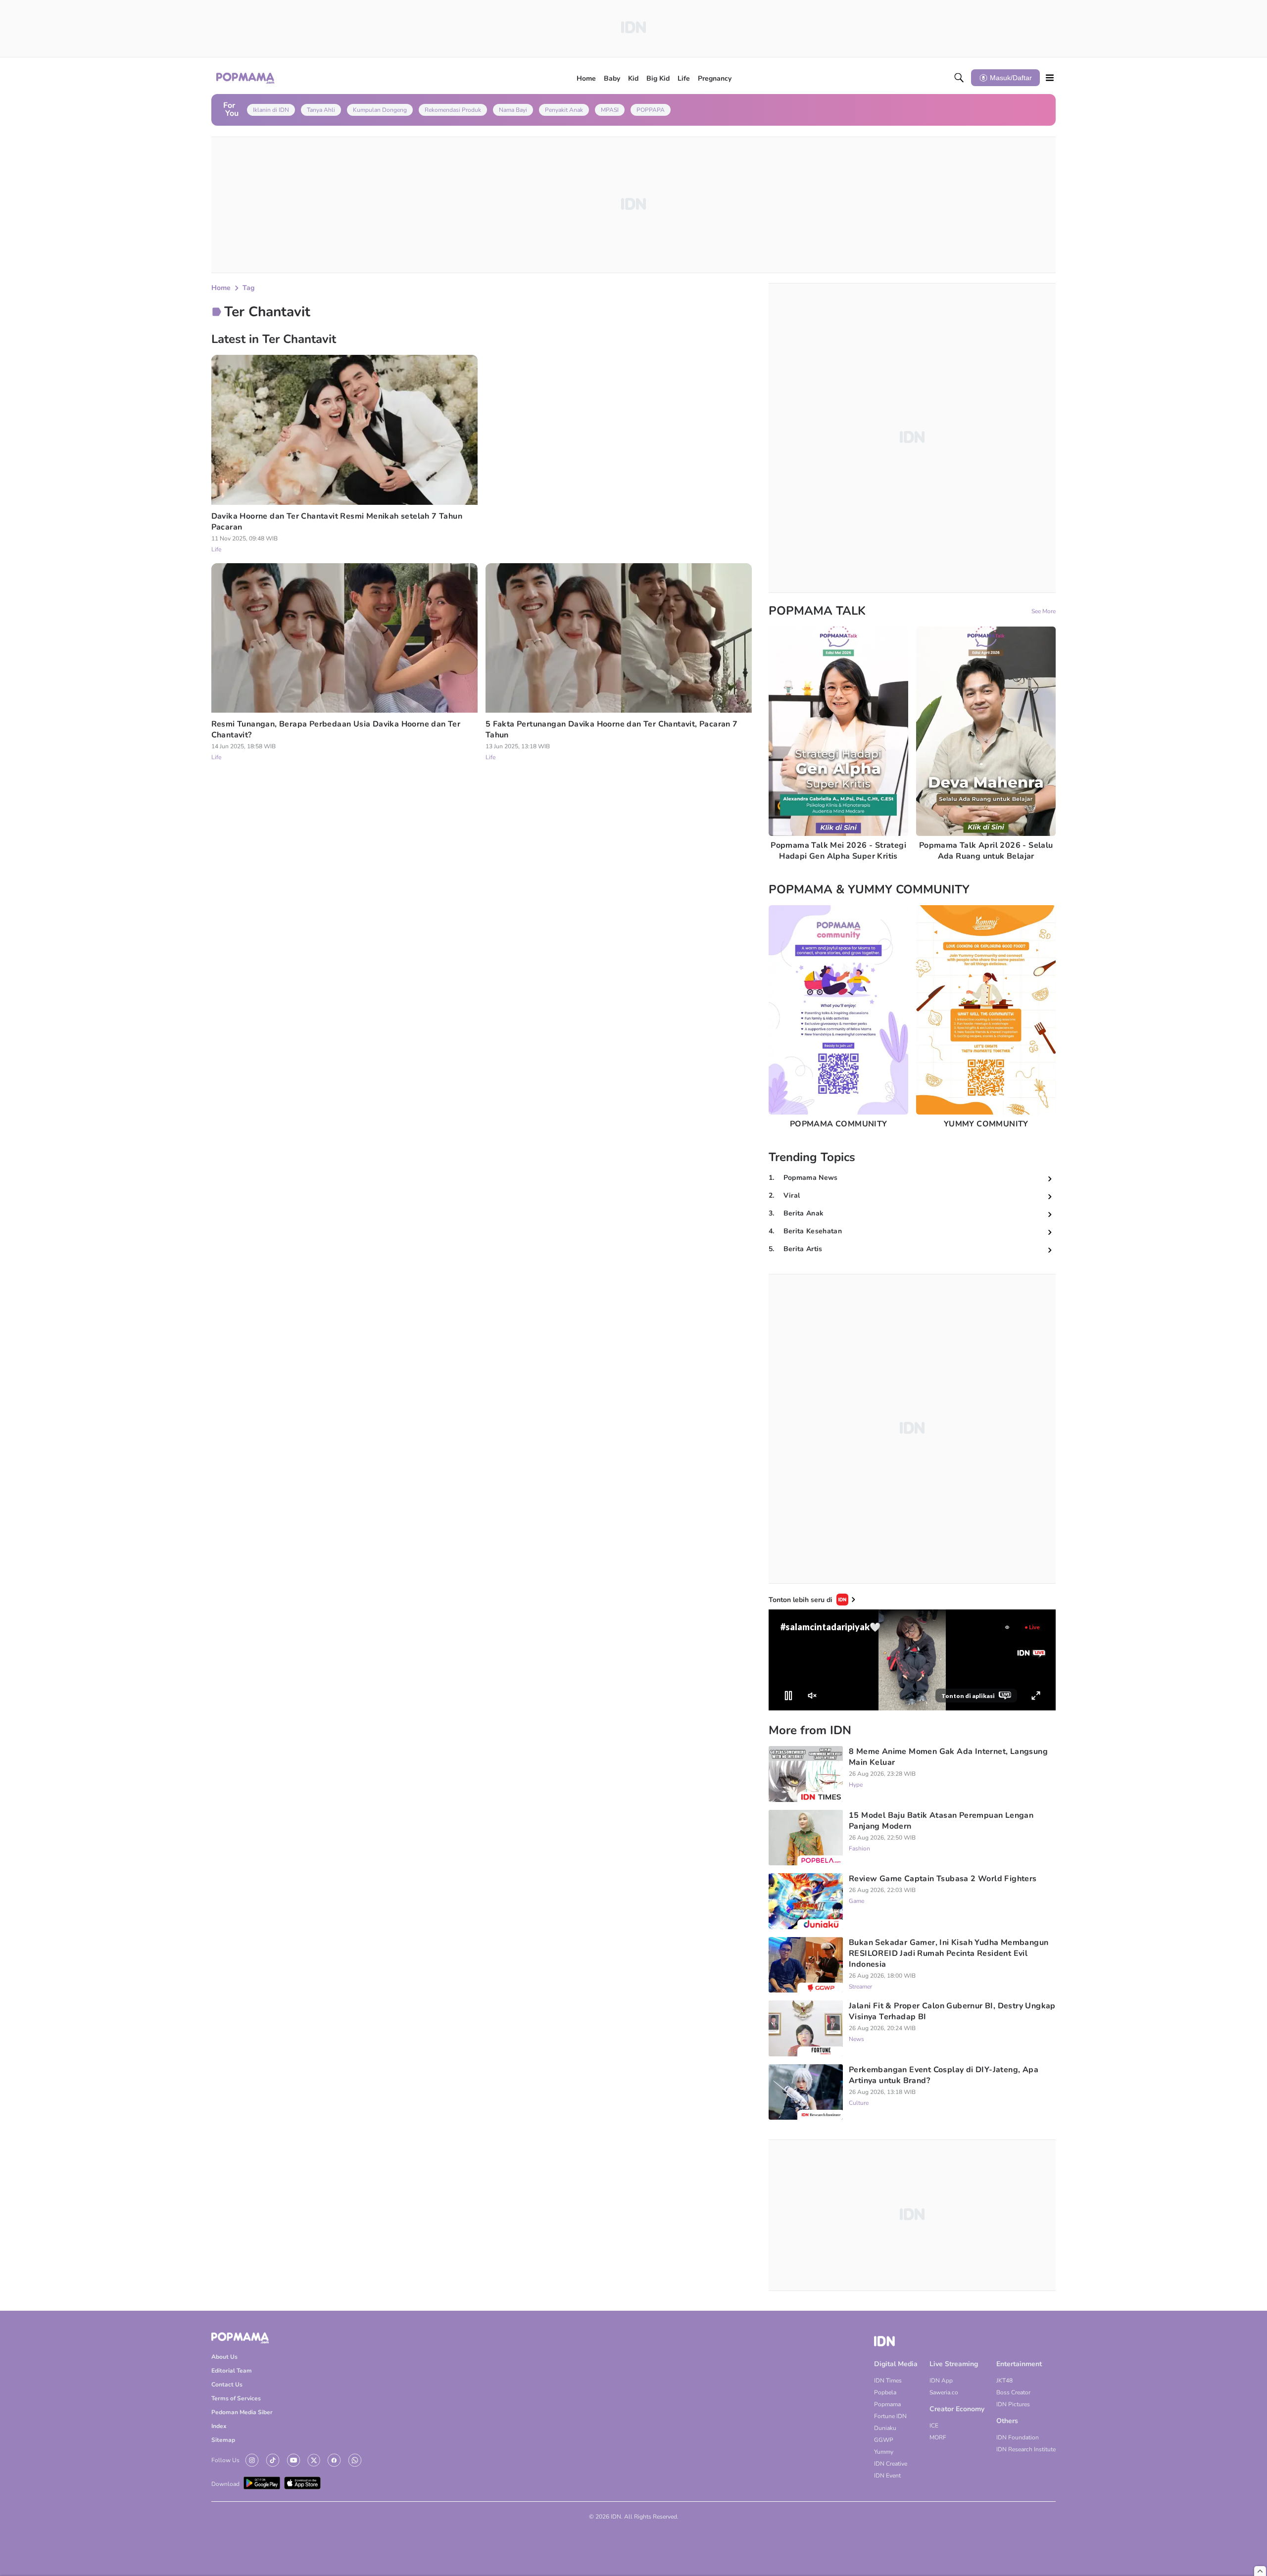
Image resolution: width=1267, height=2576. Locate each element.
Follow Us (225, 2460)
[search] (959, 78)
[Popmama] (246, 78)
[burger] (1050, 78)
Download (225, 2484)
